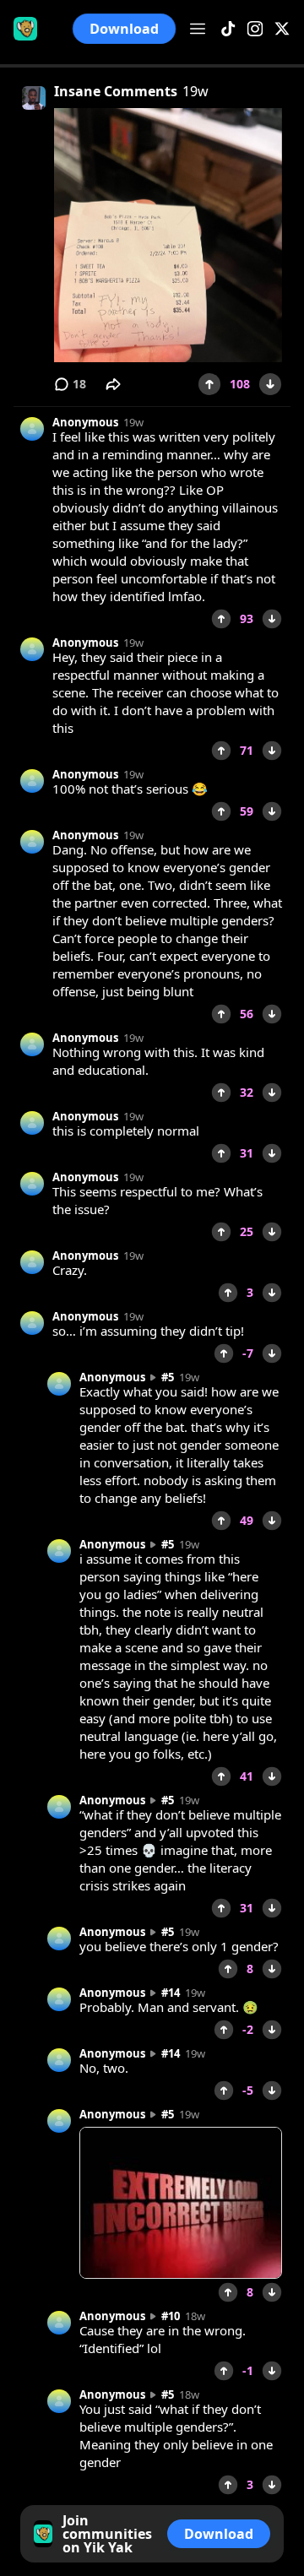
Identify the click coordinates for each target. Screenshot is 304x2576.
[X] (282, 29)
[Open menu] (198, 29)
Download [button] (124, 29)
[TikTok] (228, 29)
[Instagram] (255, 29)
